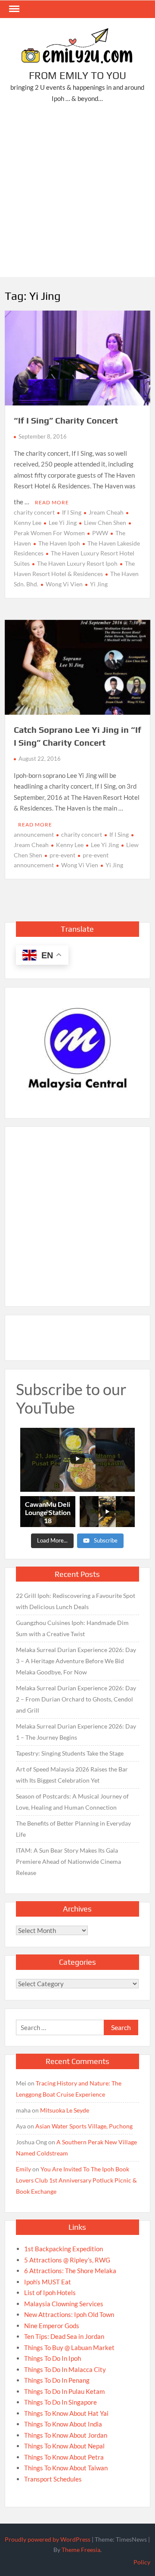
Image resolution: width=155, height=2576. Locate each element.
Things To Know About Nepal (64, 2446)
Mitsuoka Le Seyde (65, 2110)
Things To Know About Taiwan (66, 2468)
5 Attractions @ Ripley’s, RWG (67, 2260)
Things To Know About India (63, 2424)
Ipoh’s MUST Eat (48, 2282)
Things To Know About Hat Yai (66, 2413)
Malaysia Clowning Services (64, 2304)
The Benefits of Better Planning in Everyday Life (73, 1829)
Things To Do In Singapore (60, 2402)
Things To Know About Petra (64, 2457)
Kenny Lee (70, 845)
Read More (52, 502)
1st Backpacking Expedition (64, 2249)
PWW (100, 533)
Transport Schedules (53, 2479)
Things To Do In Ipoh (53, 2358)
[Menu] (13, 9)
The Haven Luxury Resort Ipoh (77, 563)
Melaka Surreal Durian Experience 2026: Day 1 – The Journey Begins (76, 1732)
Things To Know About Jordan (66, 2435)
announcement (34, 834)
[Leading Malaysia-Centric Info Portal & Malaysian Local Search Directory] (77, 1050)
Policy (142, 2562)
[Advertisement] (77, 192)
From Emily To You (77, 75)
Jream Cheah (106, 512)
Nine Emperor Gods (52, 2326)
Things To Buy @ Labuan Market (69, 2347)
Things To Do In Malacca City (65, 2369)
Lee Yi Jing (63, 523)
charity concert (34, 512)
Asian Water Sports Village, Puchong (84, 2126)
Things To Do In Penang (57, 2380)
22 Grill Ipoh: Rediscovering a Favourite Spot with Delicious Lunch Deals (76, 1601)
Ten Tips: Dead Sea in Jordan (64, 2336)
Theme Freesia (81, 2550)
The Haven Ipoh (59, 543)
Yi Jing (99, 584)
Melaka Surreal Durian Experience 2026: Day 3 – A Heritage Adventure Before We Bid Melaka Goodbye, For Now (76, 1661)
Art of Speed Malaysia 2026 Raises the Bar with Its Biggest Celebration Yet (72, 1775)
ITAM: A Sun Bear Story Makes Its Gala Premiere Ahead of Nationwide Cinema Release (68, 1861)
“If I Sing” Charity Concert (66, 420)
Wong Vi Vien (64, 584)
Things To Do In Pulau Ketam (64, 2391)
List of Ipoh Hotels (50, 2292)
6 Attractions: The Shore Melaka (70, 2271)
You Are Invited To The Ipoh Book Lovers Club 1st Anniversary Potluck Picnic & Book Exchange (76, 2180)
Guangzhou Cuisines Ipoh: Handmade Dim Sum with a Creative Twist (72, 1628)
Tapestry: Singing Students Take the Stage (70, 1753)
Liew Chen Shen (105, 523)
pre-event (62, 855)
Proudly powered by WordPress (48, 2539)
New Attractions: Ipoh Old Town (69, 2314)
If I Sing (72, 512)
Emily (23, 2169)
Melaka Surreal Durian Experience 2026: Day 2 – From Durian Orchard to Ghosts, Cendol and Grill (76, 1699)
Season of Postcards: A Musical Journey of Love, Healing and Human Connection (72, 1802)
